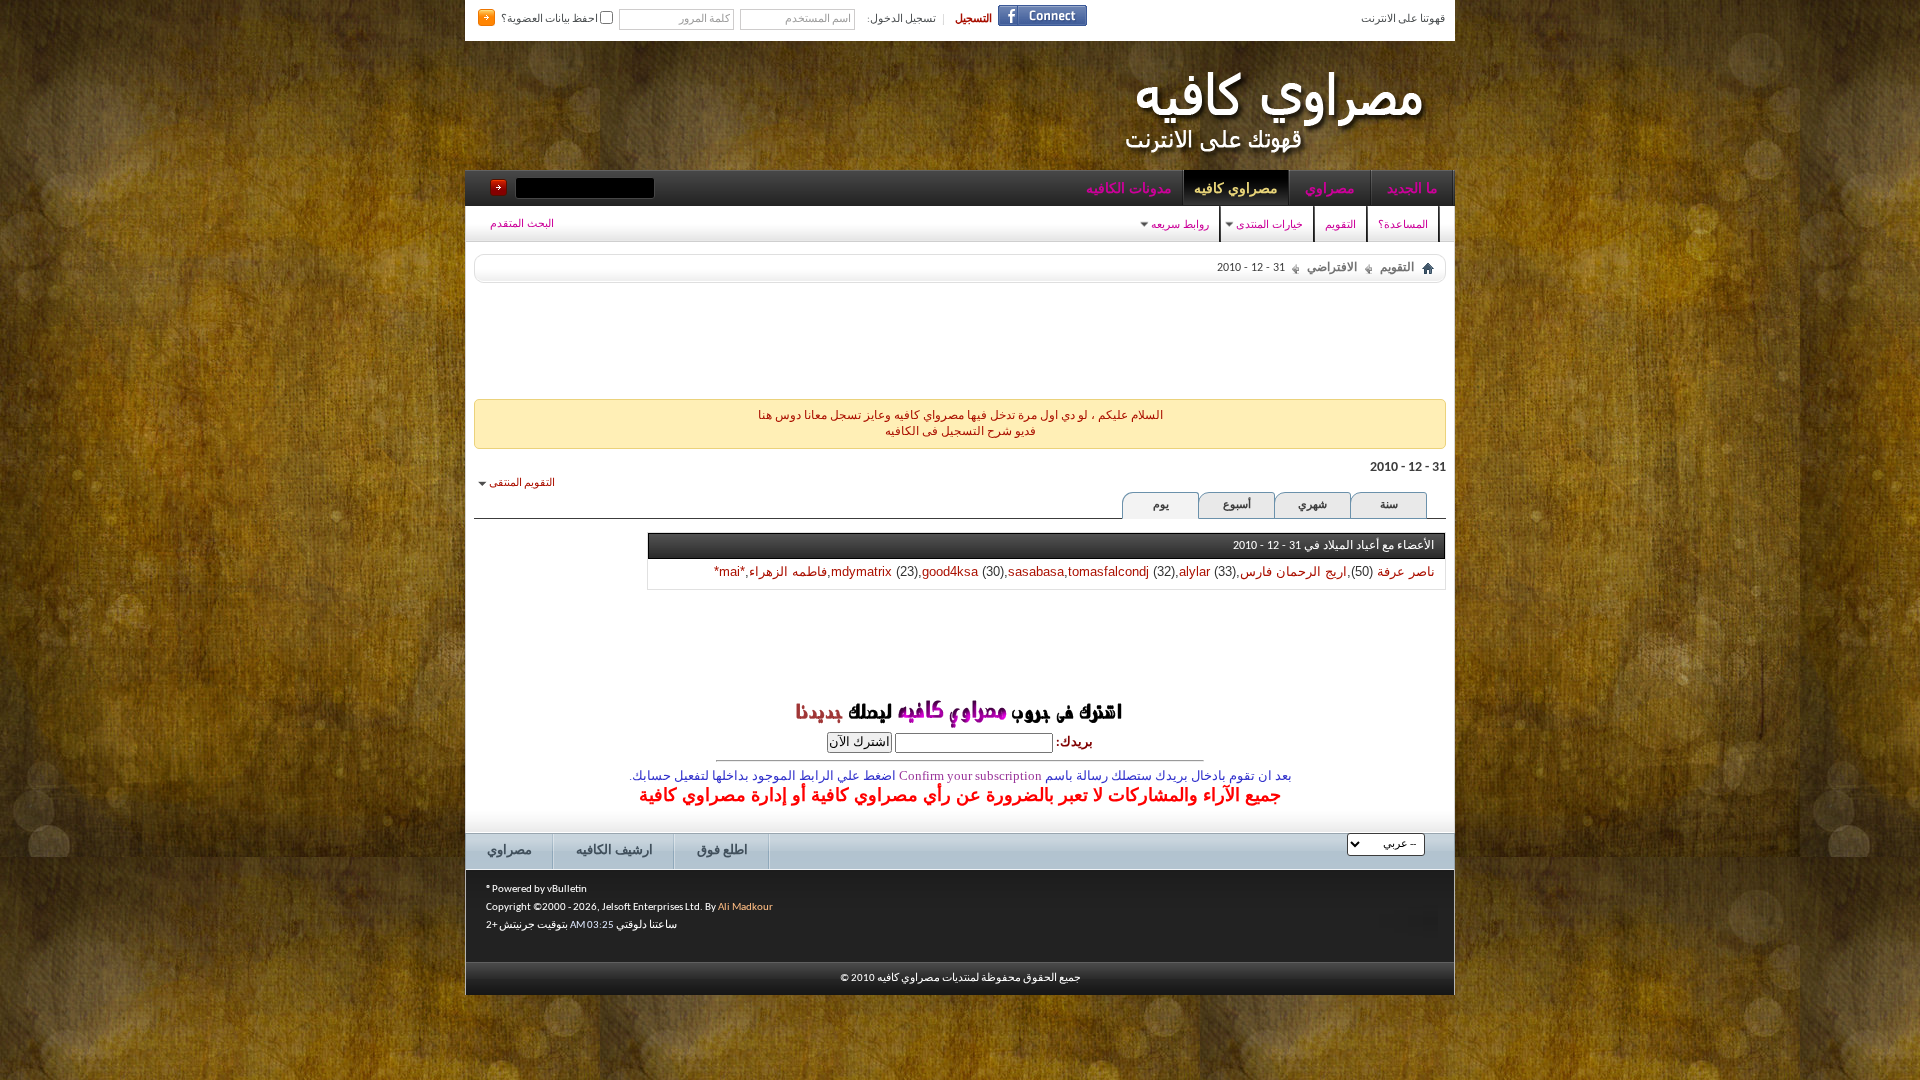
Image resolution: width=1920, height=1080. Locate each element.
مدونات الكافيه (1129, 188)
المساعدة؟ (1403, 224)
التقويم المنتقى (522, 483)
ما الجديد (1412, 188)
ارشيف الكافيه (614, 850)
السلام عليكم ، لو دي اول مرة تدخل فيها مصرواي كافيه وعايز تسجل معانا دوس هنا (960, 416)
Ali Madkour (745, 907)
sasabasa (1036, 571)
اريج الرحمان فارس (1293, 571)
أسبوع (1237, 505)
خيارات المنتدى (1269, 224)
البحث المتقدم (522, 223)
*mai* (729, 571)
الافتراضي (1332, 268)
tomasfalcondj (1108, 571)
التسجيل (973, 19)
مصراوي (1330, 188)
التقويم (1340, 224)
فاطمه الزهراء (788, 571)
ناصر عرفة (1406, 571)
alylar (1194, 571)
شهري (1312, 505)
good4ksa (950, 571)
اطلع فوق (722, 850)
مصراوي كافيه (1236, 188)
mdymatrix (861, 571)
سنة (1389, 505)
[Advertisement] (960, 336)
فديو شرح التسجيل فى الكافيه (960, 432)
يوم (1161, 505)
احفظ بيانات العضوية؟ (550, 19)
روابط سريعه (1180, 224)
